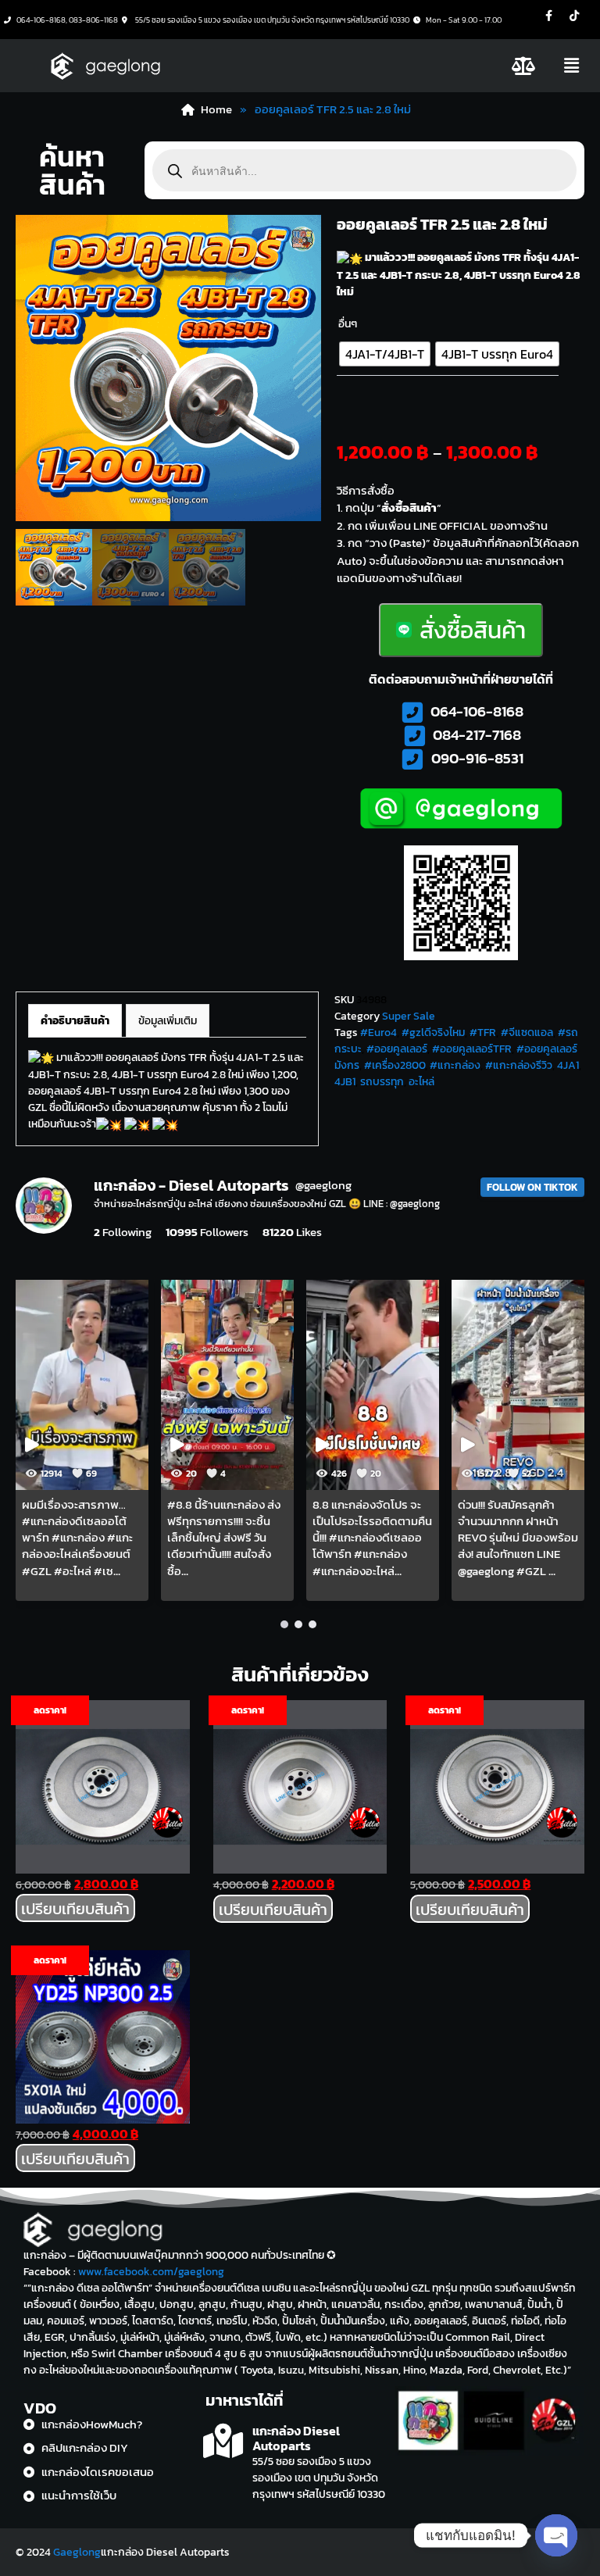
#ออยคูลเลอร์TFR (472, 1049)
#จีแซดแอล (527, 1033)
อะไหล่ (421, 1082)
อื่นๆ (348, 324)
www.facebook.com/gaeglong (151, 2272)
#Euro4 (379, 1033)
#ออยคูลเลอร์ (397, 1049)
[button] (571, 66)
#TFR (483, 1033)
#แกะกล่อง (455, 1065)
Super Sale (409, 1016)
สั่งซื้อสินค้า (473, 630)
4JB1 (345, 1082)
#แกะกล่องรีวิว (519, 1065)
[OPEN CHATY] (556, 2535)
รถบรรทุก (382, 1082)
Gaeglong (77, 2552)
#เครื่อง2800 (395, 1065)
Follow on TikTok (532, 1187)
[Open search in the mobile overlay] (364, 170)
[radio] (385, 354)
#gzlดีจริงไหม (433, 1033)
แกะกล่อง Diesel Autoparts (296, 2438)
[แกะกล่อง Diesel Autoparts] (223, 2441)
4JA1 (568, 1065)
